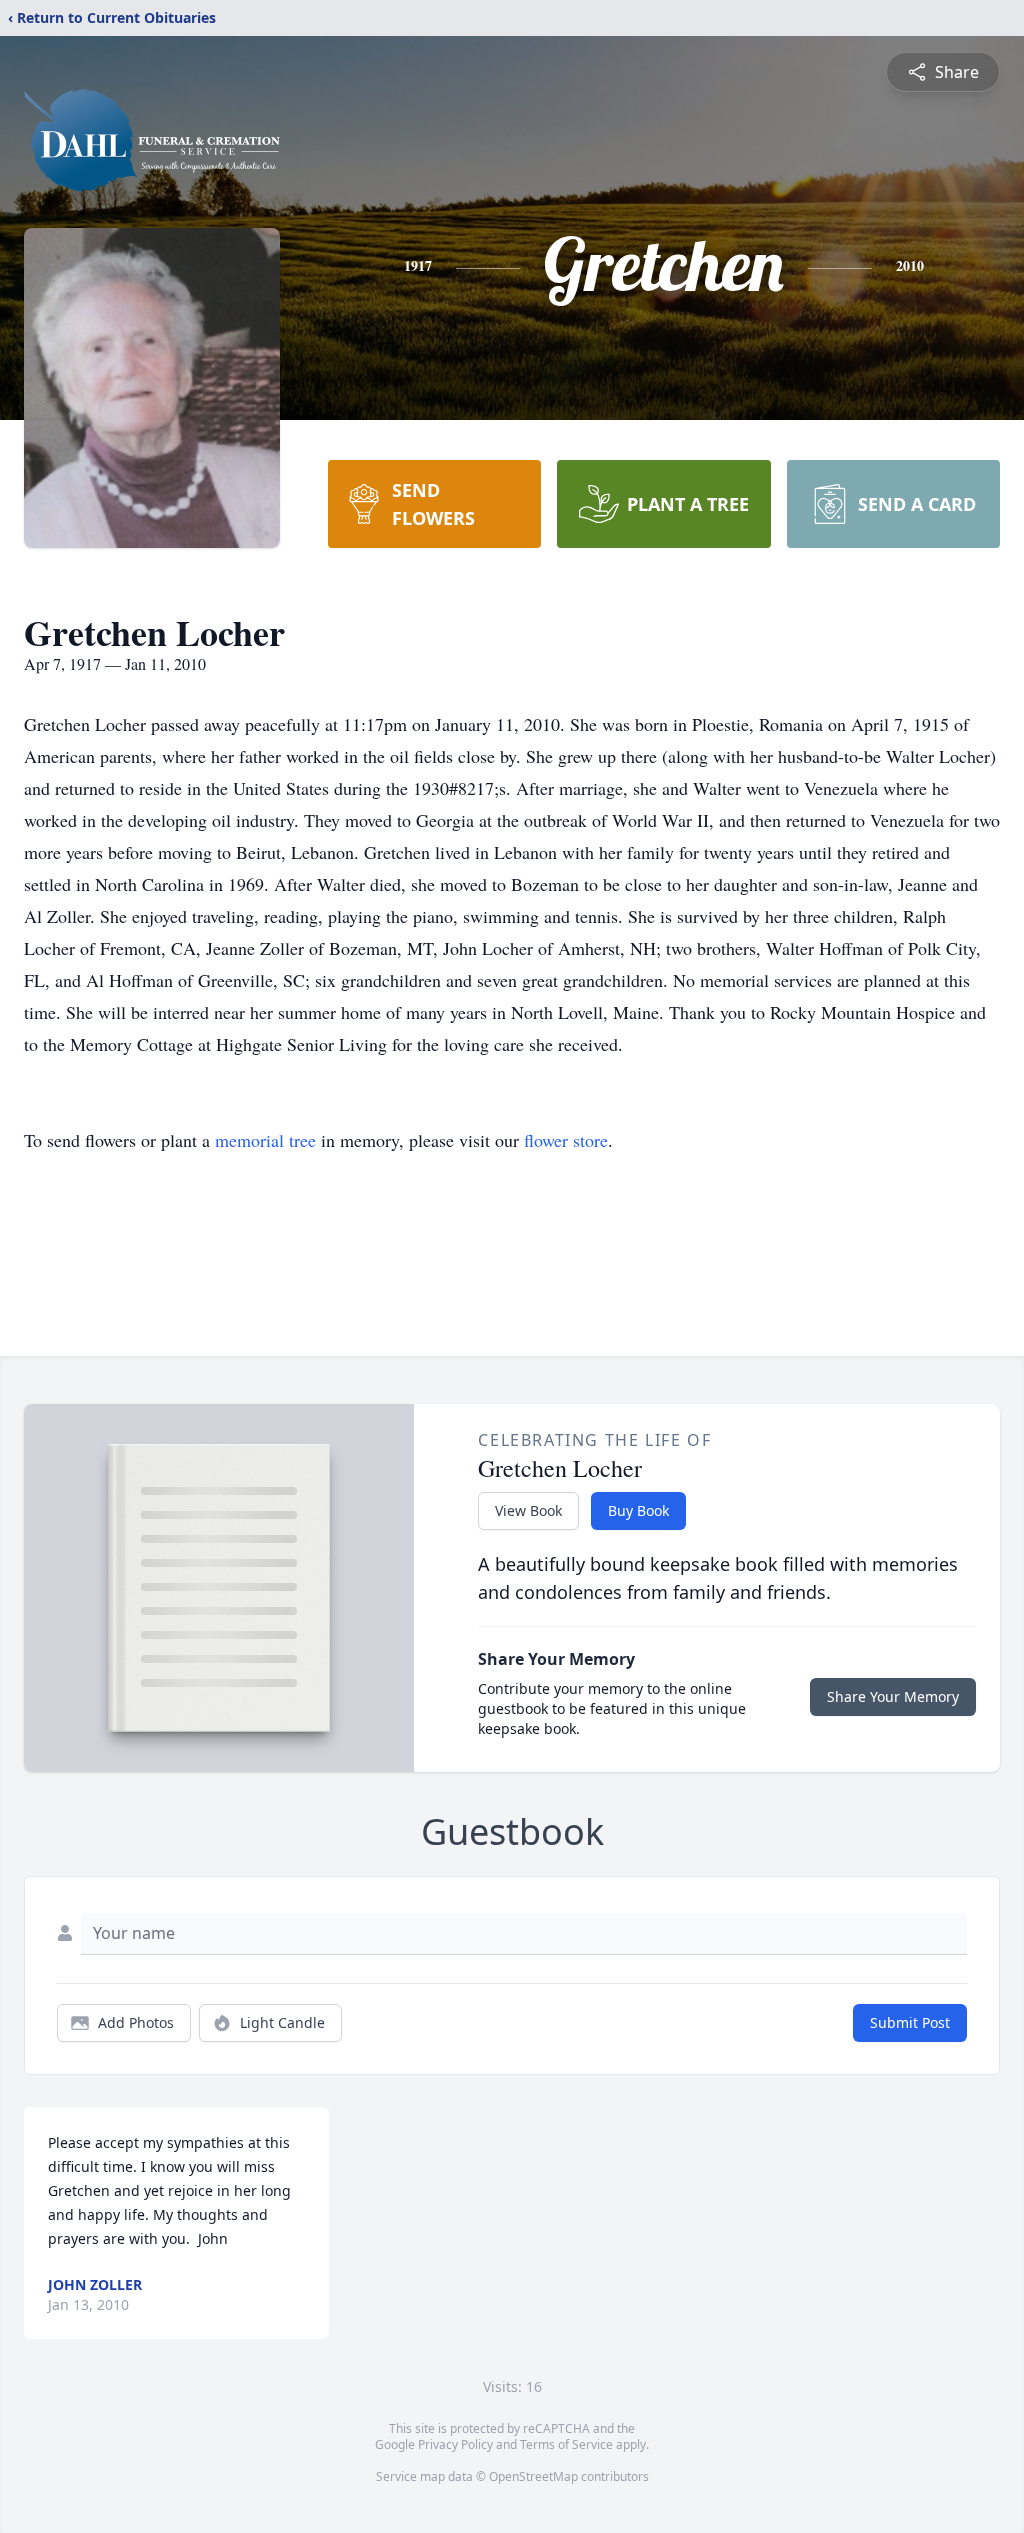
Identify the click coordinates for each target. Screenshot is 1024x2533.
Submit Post (910, 2022)
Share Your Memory (893, 1696)
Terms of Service (566, 2444)
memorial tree (265, 1140)
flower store (566, 1140)
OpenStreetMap (533, 2476)
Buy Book (638, 1510)
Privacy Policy (455, 2444)
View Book (528, 1510)
